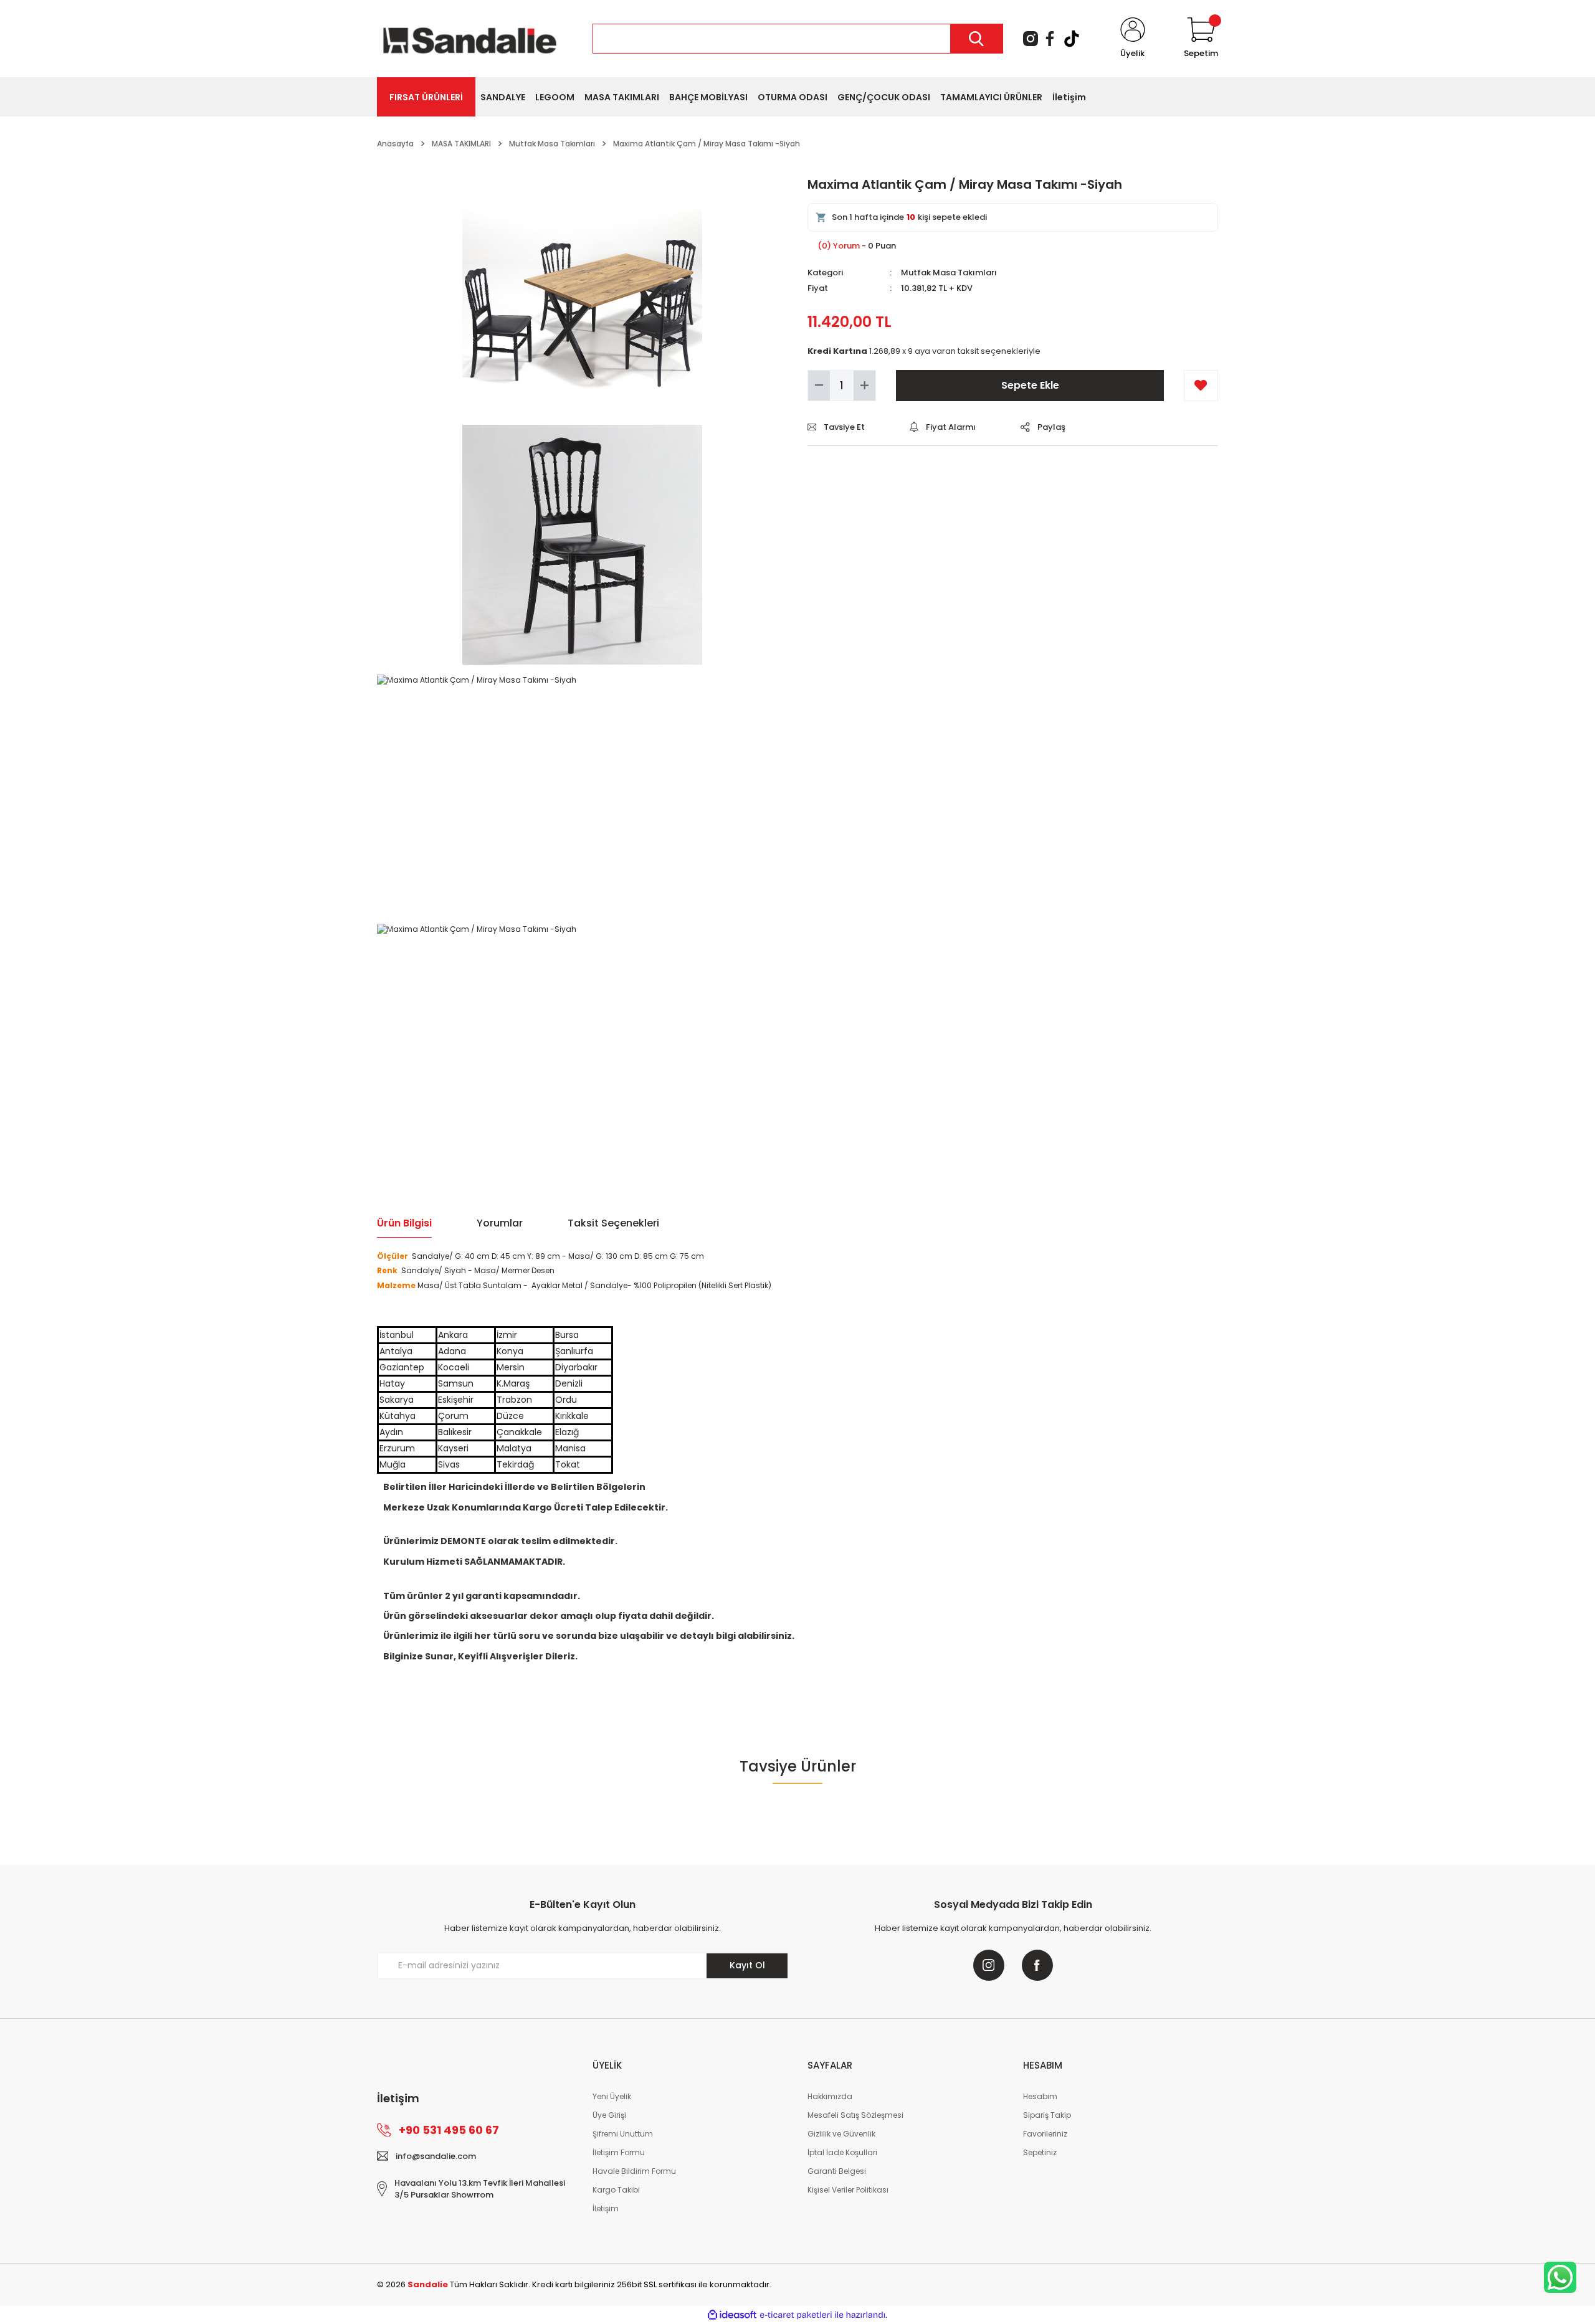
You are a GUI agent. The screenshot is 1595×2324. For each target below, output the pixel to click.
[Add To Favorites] (1201, 386)
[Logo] (470, 38)
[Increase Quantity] (864, 386)
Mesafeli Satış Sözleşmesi (855, 2115)
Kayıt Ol (747, 1965)
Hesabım (1040, 2096)
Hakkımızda (830, 2096)
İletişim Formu (619, 2152)
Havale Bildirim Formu (634, 2171)
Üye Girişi (609, 2115)
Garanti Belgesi (837, 2171)
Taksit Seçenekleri (613, 1223)
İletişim (606, 2208)
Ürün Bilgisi (404, 1223)
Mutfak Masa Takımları (949, 273)
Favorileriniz (1045, 2134)
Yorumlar (500, 1223)
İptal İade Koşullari (842, 2152)
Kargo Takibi (616, 2190)
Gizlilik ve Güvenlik (841, 2134)
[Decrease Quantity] (819, 386)
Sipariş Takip (1047, 2115)
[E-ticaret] (796, 2315)
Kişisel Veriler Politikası (848, 2190)
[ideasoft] (732, 2315)
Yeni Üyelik (612, 2096)
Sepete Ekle (1030, 385)
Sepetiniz (1040, 2152)
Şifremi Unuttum (623, 2134)
